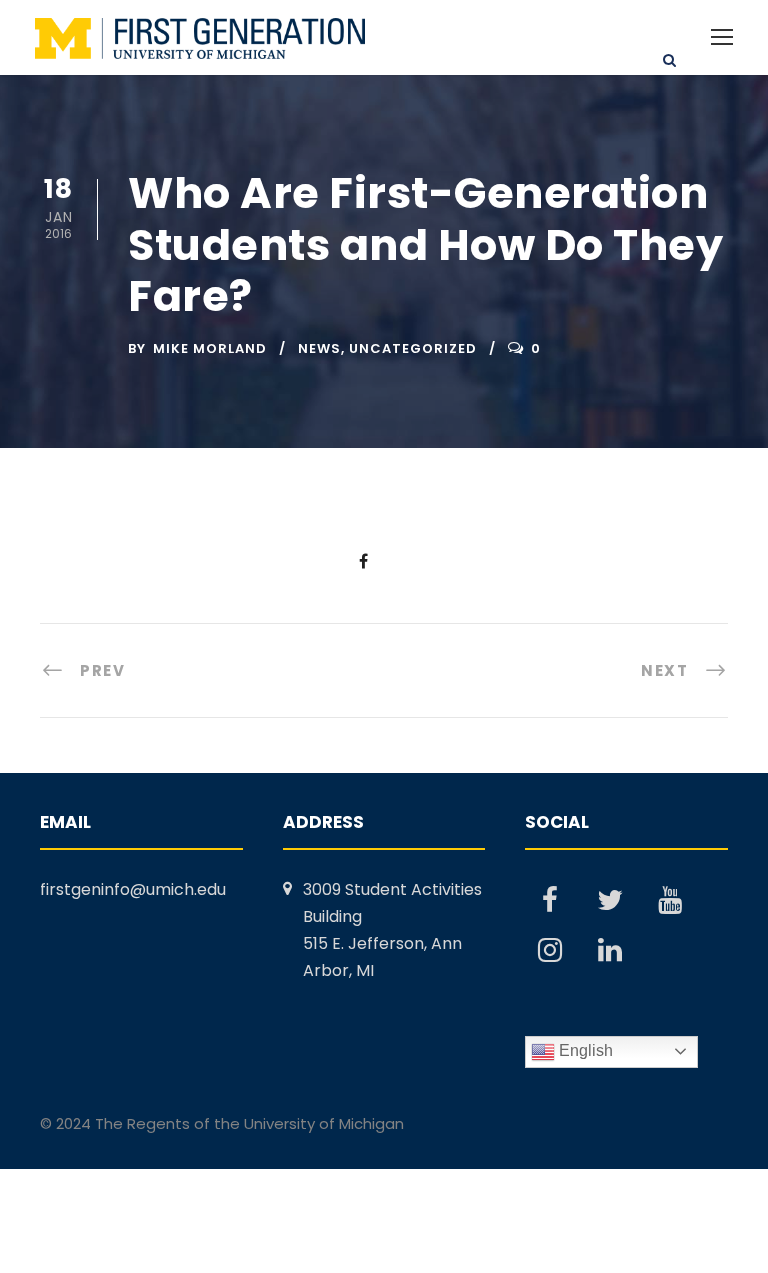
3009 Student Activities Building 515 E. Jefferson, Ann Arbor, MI (392, 930)
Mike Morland (210, 348)
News (319, 348)
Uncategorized (413, 348)
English (584, 1050)
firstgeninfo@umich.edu (133, 889)
